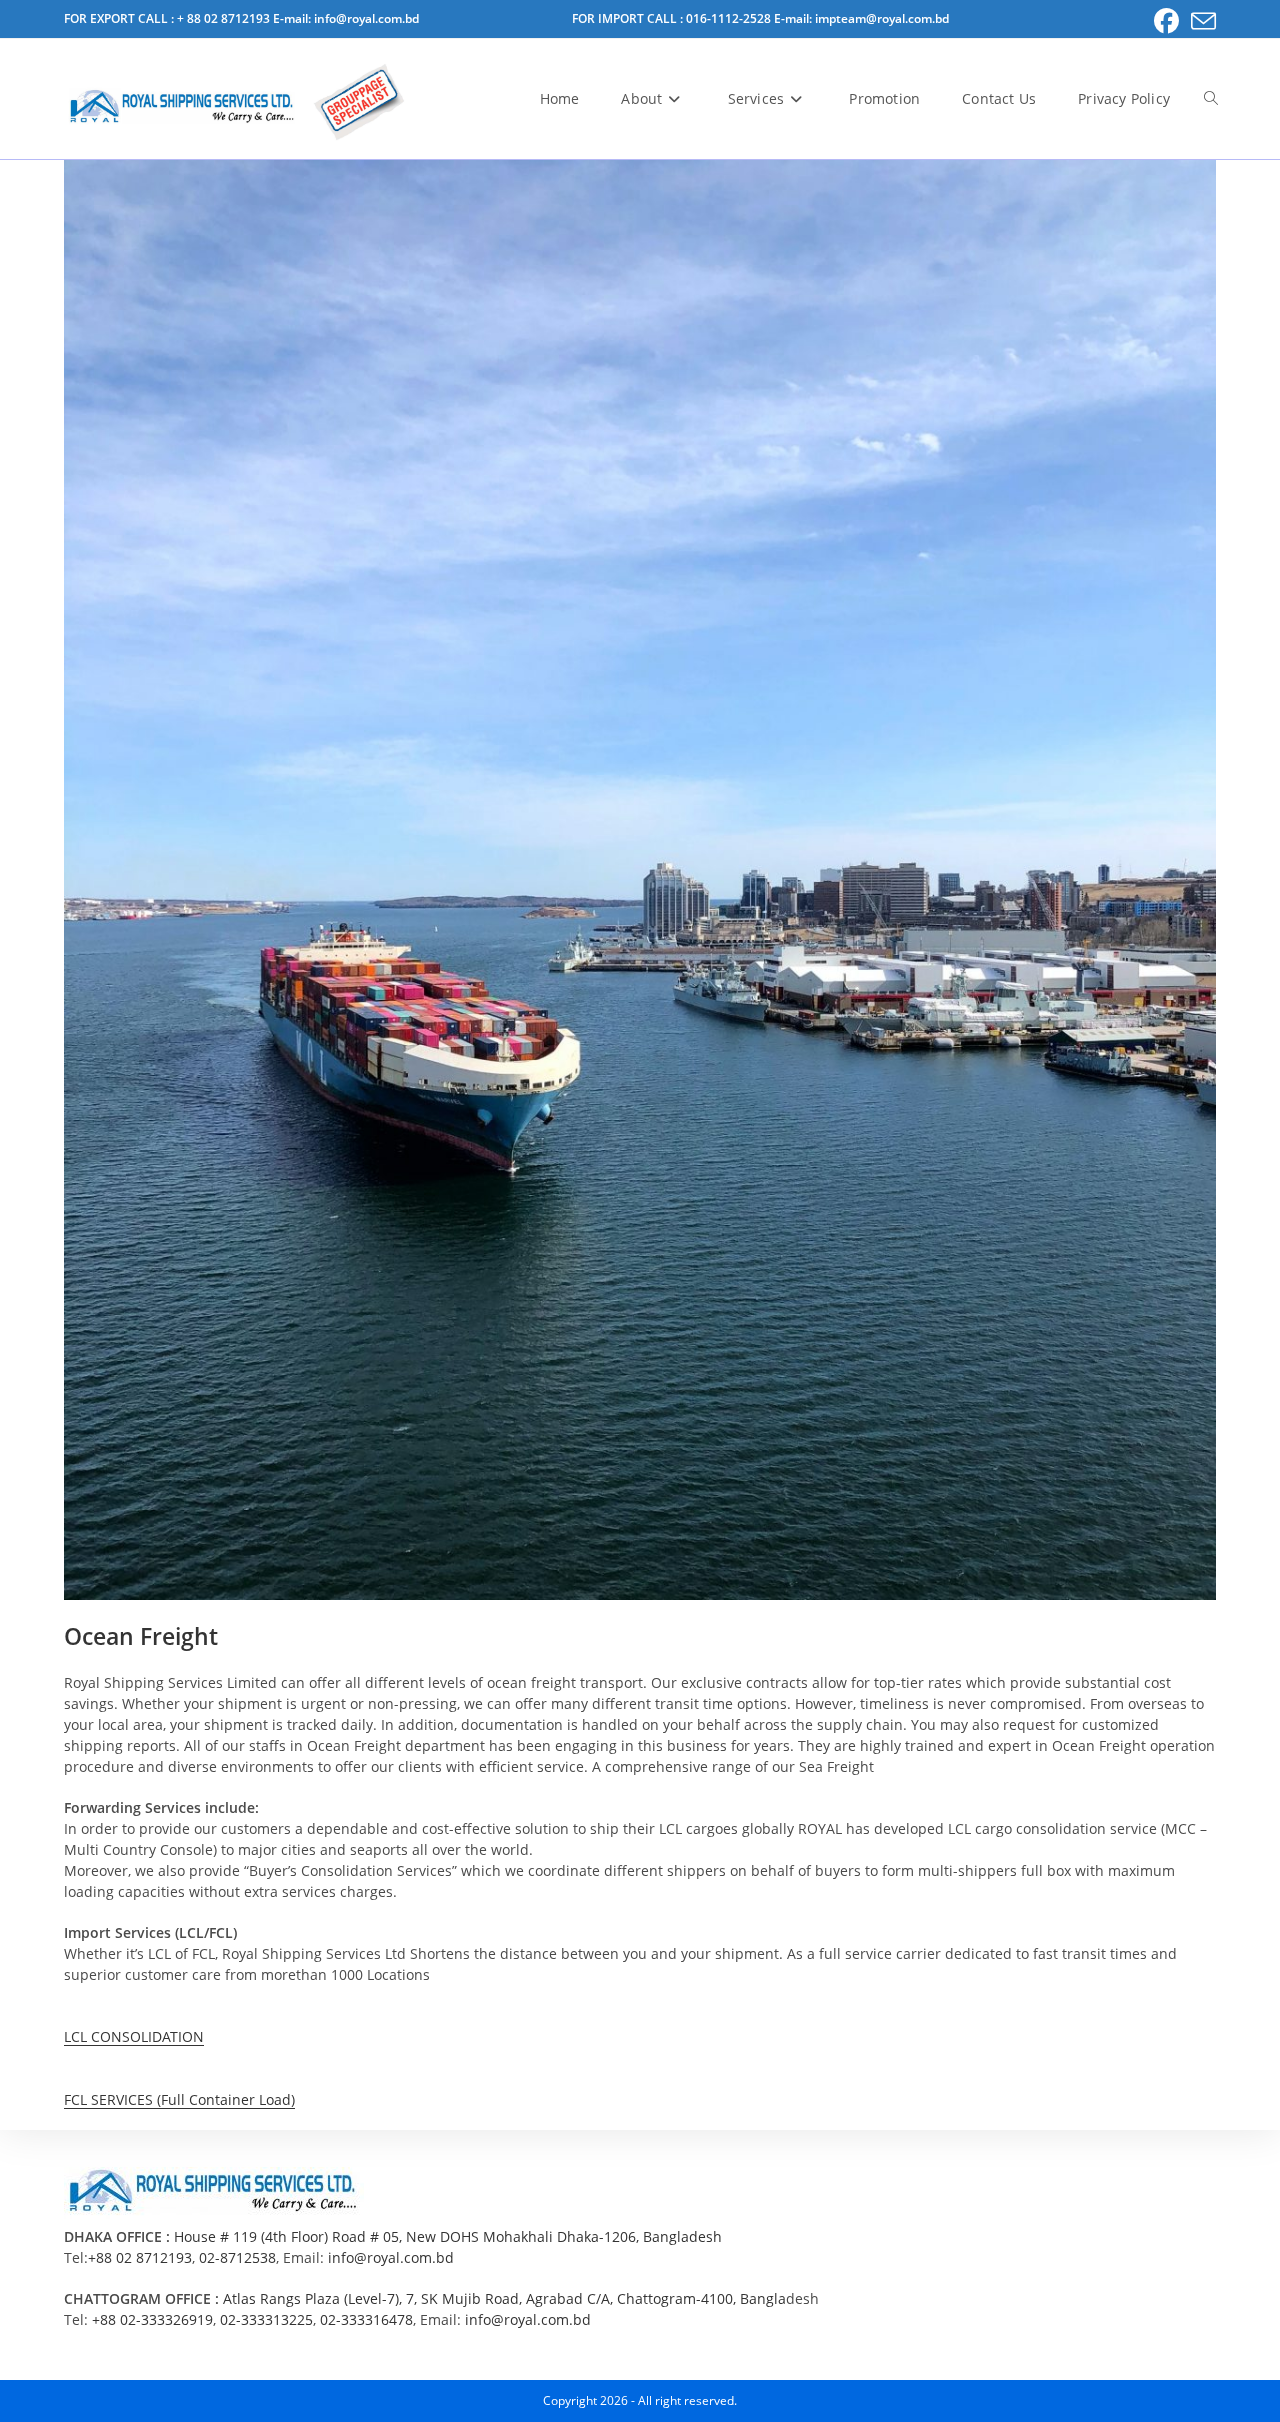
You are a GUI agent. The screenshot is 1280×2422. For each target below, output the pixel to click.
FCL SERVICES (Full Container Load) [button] (179, 2099)
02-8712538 (237, 2257)
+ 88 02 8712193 (225, 18)
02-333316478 (366, 2319)
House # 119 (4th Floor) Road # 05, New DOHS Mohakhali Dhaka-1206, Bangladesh (448, 2236)
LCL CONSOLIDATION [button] (134, 2036)
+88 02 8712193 (140, 2257)
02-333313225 (266, 2319)
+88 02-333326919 (152, 2319)
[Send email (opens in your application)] (1200, 21)
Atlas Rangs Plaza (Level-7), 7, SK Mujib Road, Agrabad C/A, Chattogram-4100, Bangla (504, 2298)
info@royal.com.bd (391, 2257)
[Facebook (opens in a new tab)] (1166, 21)
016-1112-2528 (730, 18)
